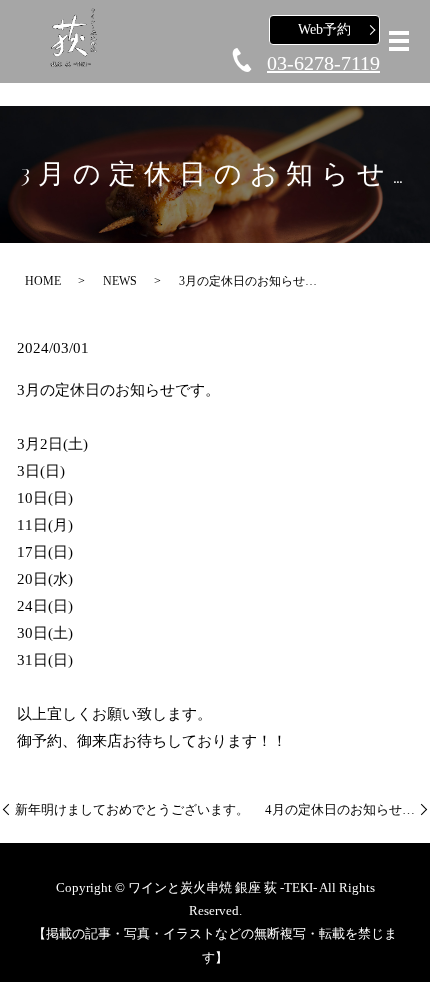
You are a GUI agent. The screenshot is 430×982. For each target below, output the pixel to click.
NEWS (120, 281)
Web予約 (324, 29)
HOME (43, 281)
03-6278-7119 (323, 63)
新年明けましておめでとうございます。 (132, 809)
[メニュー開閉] (399, 41)
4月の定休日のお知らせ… (340, 809)
